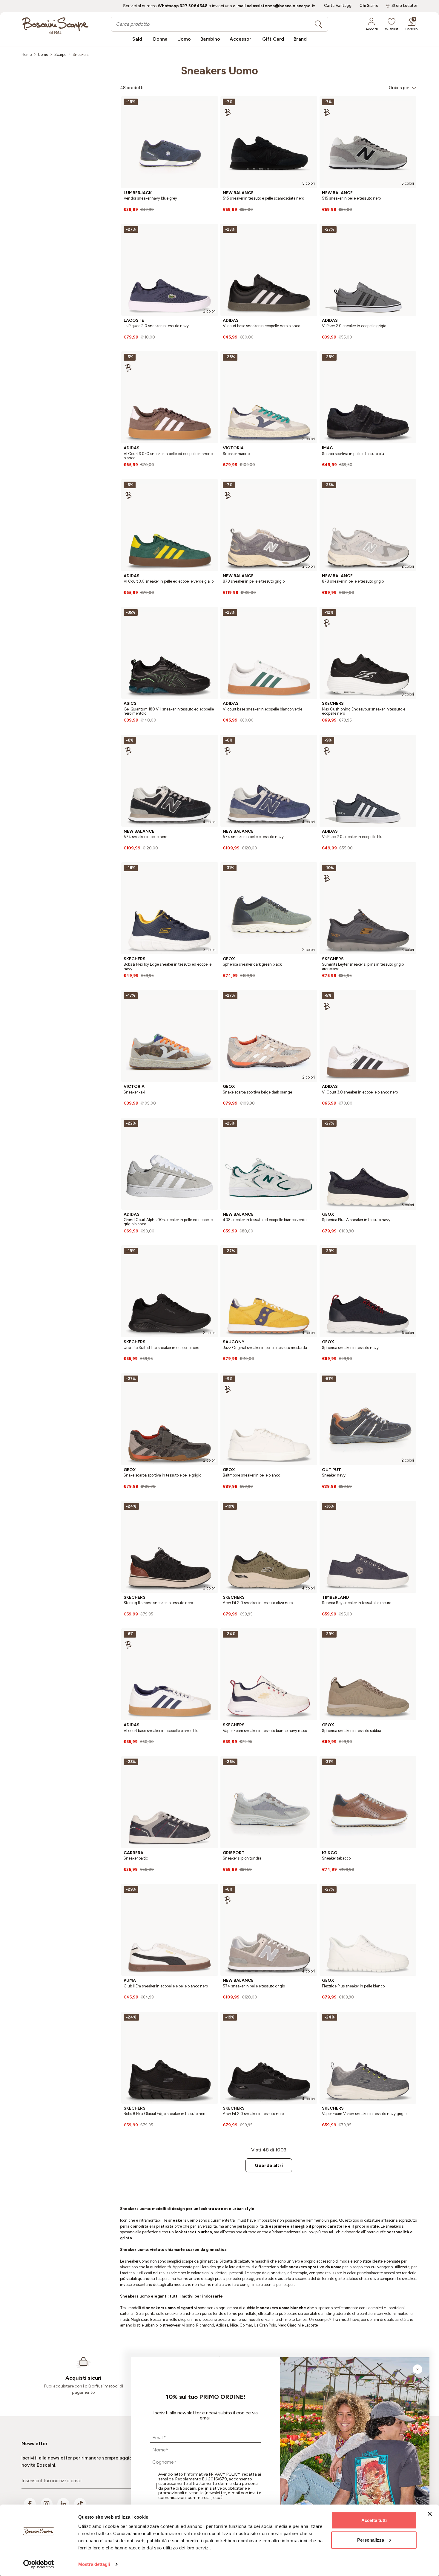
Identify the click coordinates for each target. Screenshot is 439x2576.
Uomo (184, 39)
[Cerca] (318, 24)
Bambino (210, 39)
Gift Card (273, 39)
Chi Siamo (369, 6)
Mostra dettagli (94, 2564)
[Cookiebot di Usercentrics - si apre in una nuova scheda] (39, 2564)
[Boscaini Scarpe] (55, 26)
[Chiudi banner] (430, 2514)
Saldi (138, 39)
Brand (300, 39)
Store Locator (405, 6)
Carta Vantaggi (338, 6)
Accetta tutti (374, 2520)
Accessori (241, 39)
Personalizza (371, 2540)
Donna (161, 39)
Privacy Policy (225, 2474)
